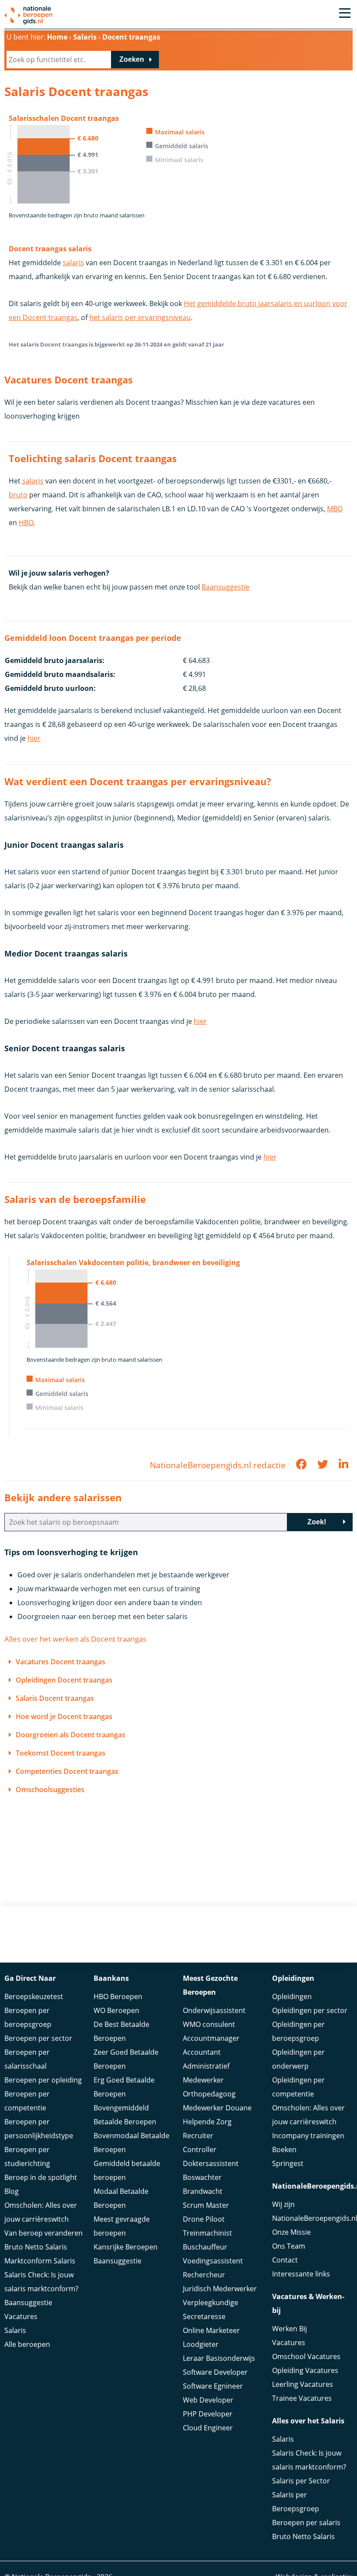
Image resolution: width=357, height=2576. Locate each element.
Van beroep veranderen (44, 2233)
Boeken (284, 2149)
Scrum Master (206, 2205)
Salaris (15, 2330)
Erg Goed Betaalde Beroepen (124, 2087)
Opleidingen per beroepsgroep (298, 2031)
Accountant (202, 2052)
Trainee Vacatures (302, 2398)
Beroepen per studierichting (27, 2156)
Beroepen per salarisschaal (27, 2059)
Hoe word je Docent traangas (64, 1716)
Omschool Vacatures (306, 2356)
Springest (288, 2163)
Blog (12, 2191)
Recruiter (198, 2136)
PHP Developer (208, 2414)
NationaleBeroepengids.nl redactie (218, 1465)
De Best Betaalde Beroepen (121, 2031)
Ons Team (289, 2246)
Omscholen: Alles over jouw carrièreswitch (41, 2212)
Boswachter (202, 2177)
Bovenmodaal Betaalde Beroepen (131, 2143)
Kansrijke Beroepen (126, 2247)
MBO (335, 509)
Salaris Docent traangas (55, 1698)
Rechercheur (204, 2275)
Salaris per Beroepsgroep (296, 2502)
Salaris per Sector (301, 2481)
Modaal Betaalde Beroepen (121, 2198)
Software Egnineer (213, 2386)
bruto (18, 495)
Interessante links (301, 2274)
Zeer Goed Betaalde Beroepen (126, 2059)
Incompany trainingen (308, 2136)
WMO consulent (209, 2024)
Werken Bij (290, 2329)
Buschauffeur (205, 2247)
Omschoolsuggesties (50, 1790)
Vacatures (21, 2316)
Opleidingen (292, 1996)
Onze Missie (291, 2232)
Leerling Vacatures (303, 2384)
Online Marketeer (211, 2330)
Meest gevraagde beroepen (122, 2226)
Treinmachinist (207, 2233)
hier (34, 738)
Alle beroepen (27, 2344)
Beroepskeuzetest (34, 1996)
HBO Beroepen (118, 1996)
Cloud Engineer (208, 2428)
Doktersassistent (211, 2163)
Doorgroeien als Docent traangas (71, 1735)
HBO (26, 523)
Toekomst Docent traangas (61, 1753)
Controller (200, 2149)
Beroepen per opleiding (43, 2080)
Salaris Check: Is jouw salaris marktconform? (41, 2282)
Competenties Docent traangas (67, 1771)
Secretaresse (204, 2316)
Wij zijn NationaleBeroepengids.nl (312, 2211)
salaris (73, 263)
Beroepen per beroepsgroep (28, 2017)
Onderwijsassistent (214, 2010)
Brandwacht (203, 2191)
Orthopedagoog (209, 2094)
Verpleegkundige (210, 2303)
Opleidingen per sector (310, 2010)
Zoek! (317, 1522)
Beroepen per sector (38, 2038)
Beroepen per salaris (306, 2523)
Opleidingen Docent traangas (64, 1680)
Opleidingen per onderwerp (298, 2059)
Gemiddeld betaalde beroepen (127, 2170)
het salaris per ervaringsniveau (140, 317)
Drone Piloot (204, 2219)
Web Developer (208, 2400)
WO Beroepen (116, 2010)
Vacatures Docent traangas (61, 1662)
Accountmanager (211, 2038)
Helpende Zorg (207, 2122)
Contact (285, 2260)
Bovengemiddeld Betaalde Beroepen (125, 2115)
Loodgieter (201, 2344)
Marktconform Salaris (40, 2261)
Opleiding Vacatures (305, 2370)
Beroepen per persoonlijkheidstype (39, 2129)
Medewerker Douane (217, 2108)
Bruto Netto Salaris (36, 2247)
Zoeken (132, 59)
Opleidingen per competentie (298, 2087)
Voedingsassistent (213, 2261)
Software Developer (215, 2372)
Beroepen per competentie (27, 2101)
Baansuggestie (226, 587)
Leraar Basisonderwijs (219, 2358)
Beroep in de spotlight (41, 2177)
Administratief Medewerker (206, 2073)
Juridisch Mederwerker (220, 2289)
